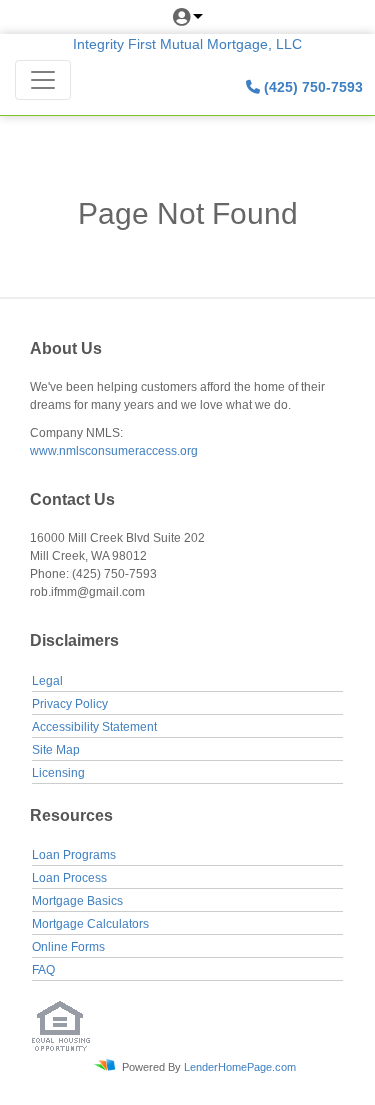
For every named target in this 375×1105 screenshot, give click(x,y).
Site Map (56, 750)
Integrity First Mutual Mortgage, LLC (187, 44)
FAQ (43, 970)
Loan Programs (74, 855)
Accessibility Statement (94, 727)
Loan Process (69, 878)
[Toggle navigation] (43, 80)
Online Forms (68, 947)
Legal (47, 681)
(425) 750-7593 (311, 87)
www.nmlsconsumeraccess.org (114, 451)
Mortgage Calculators (90, 924)
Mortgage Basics (77, 901)
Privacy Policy (70, 704)
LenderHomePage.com (240, 1066)
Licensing (58, 773)
